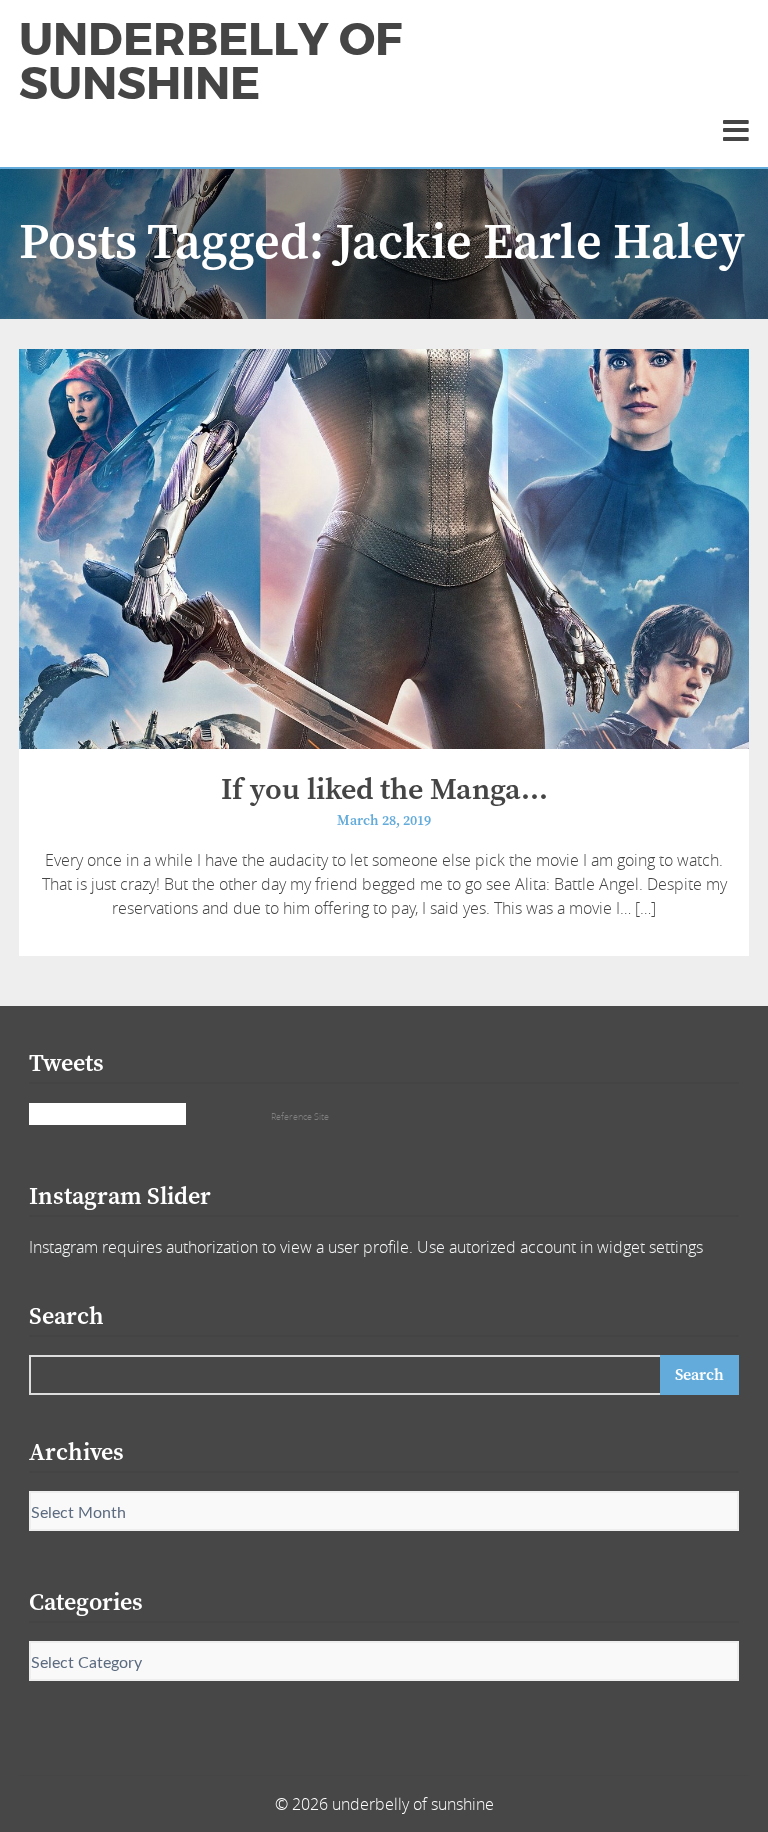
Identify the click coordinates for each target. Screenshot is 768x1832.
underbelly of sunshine (210, 62)
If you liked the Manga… (384, 790)
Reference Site (300, 1117)
